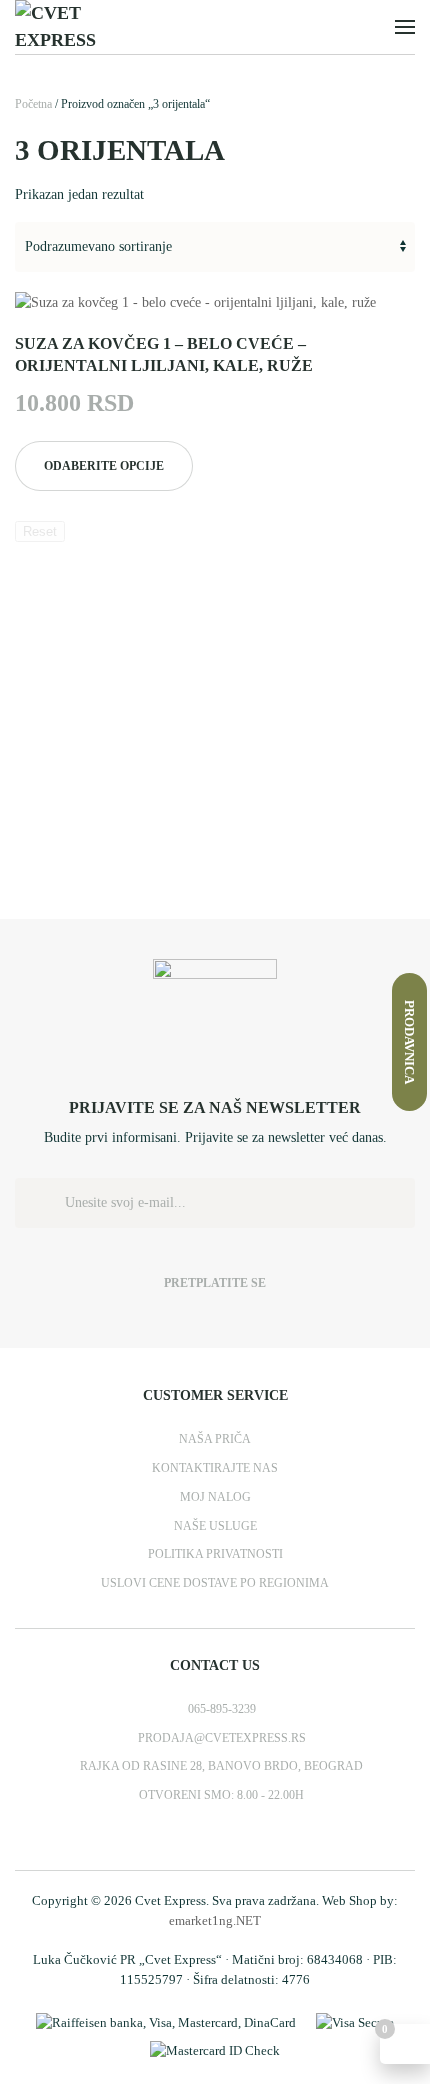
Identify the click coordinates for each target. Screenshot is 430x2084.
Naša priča (215, 1439)
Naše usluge (215, 1526)
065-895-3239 (222, 1709)
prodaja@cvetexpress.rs (222, 1738)
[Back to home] (88, 27)
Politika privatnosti (215, 1554)
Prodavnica (409, 1042)
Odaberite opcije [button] (104, 466)
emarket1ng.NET (215, 1920)
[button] (405, 27)
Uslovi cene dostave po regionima (215, 1583)
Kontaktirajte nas (215, 1468)
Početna (33, 104)
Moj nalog (215, 1497)
